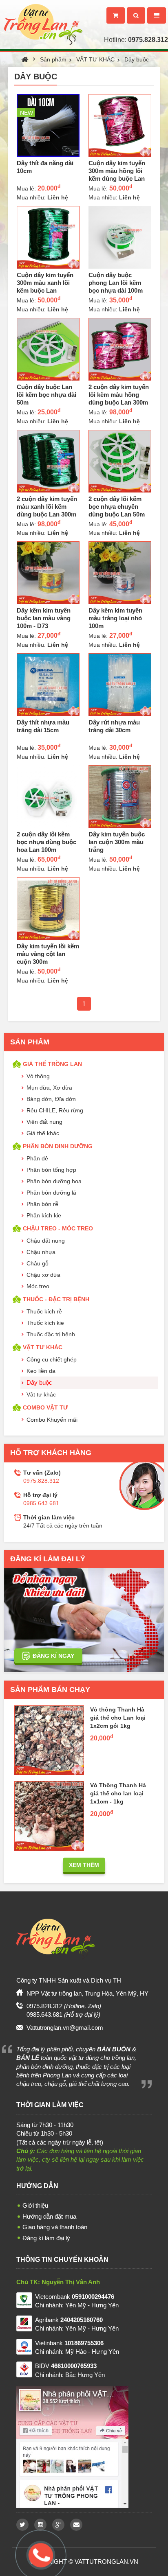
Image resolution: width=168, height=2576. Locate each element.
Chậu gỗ (38, 1263)
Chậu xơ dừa (43, 1275)
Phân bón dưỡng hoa (54, 1181)
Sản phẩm (53, 59)
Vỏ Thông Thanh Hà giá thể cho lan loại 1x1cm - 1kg (118, 1793)
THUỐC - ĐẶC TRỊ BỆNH (56, 1299)
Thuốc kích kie (45, 1323)
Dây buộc (137, 59)
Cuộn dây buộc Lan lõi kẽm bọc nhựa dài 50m (46, 395)
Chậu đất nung (46, 1241)
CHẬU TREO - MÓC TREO (58, 1228)
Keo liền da (41, 1371)
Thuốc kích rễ (44, 1311)
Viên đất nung (44, 1122)
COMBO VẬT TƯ (45, 1407)
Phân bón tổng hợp (51, 1170)
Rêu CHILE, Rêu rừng (55, 1110)
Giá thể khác (43, 1133)
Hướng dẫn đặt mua (49, 2216)
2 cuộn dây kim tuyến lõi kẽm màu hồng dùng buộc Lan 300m (119, 395)
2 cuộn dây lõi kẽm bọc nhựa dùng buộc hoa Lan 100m (46, 842)
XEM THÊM (84, 1865)
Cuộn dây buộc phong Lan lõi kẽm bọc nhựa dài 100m (116, 283)
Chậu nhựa (41, 1252)
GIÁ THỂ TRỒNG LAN (52, 1064)
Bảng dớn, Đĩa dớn (51, 1099)
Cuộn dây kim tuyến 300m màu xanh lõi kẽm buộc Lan (45, 283)
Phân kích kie (44, 1215)
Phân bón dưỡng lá (51, 1193)
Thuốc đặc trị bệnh (51, 1334)
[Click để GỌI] (40, 2554)
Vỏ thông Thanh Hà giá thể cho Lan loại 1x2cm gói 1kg (118, 1718)
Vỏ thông (38, 1076)
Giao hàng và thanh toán (55, 2227)
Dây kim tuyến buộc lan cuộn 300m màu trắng (117, 842)
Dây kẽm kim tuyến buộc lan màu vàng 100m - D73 (44, 618)
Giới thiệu (35, 2205)
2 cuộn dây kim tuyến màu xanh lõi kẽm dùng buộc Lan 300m (47, 507)
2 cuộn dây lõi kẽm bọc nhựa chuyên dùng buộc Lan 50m (117, 507)
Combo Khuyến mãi (52, 1420)
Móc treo (38, 1286)
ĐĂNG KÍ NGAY (53, 1656)
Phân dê (37, 1158)
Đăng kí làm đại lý (46, 2238)
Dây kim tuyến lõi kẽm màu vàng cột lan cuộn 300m (48, 954)
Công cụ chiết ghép (52, 1359)
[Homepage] (41, 14)
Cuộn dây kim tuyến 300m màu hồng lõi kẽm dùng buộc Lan (117, 171)
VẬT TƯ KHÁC (95, 59)
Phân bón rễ (42, 1204)
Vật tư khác (41, 1394)
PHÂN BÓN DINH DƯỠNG (58, 1146)
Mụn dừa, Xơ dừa (49, 1088)
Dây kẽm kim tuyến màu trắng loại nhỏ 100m (115, 618)
